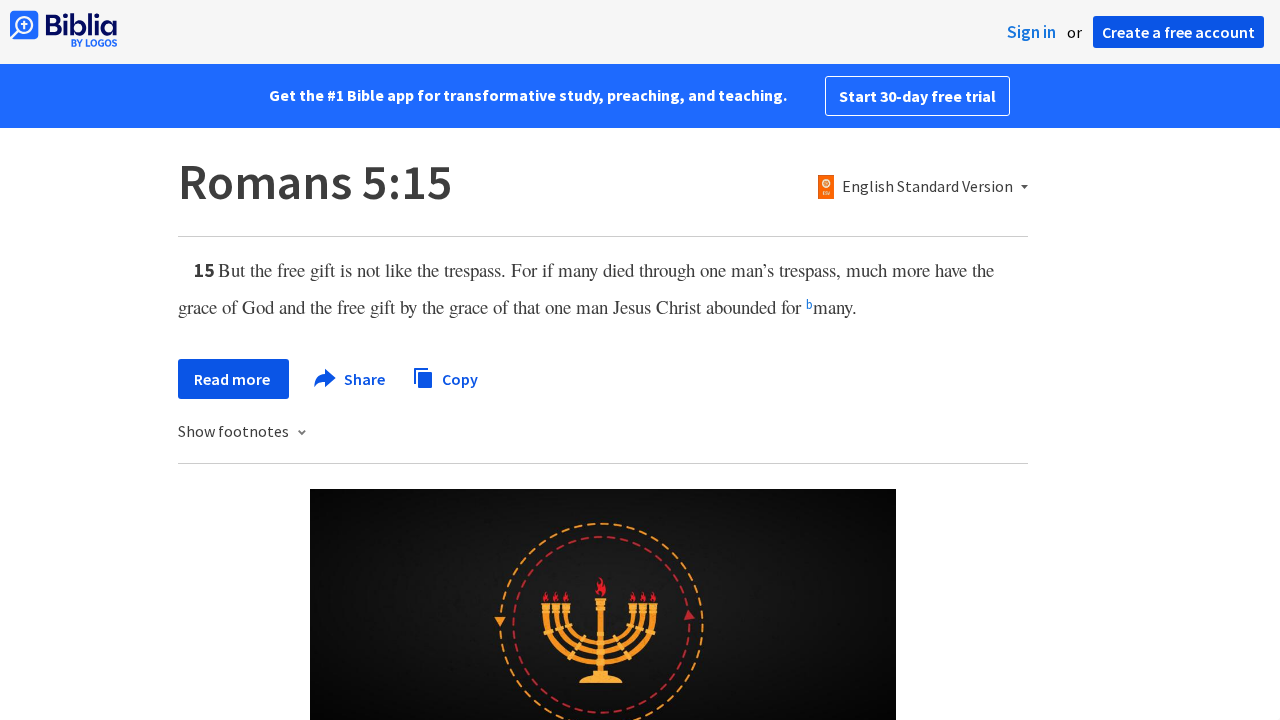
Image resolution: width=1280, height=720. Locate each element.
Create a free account (1178, 32)
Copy (458, 378)
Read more (233, 379)
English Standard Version (927, 187)
